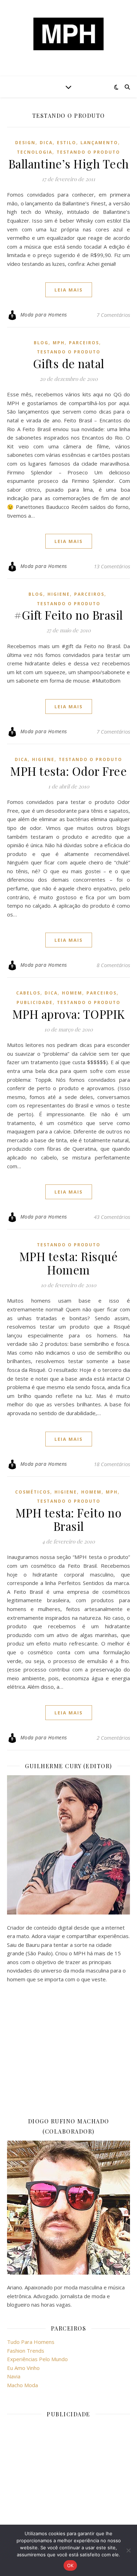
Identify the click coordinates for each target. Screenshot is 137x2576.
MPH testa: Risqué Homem (69, 1263)
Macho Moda (22, 2385)
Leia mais (69, 290)
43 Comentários (112, 1217)
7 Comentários (113, 315)
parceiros (84, 343)
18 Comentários (112, 1464)
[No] (128, 2550)
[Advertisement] (68, 2050)
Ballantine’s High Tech (69, 164)
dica (46, 143)
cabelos (28, 993)
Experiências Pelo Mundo (37, 2359)
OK (70, 2565)
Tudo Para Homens (31, 2342)
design (25, 143)
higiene (59, 594)
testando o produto (88, 152)
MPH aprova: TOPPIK (69, 1014)
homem (72, 993)
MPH (59, 343)
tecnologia (35, 152)
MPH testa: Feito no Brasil (69, 1519)
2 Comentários (113, 1738)
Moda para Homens (44, 315)
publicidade (35, 1002)
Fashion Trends (26, 2351)
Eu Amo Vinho (23, 2368)
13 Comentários (112, 566)
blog (41, 343)
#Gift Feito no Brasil (68, 615)
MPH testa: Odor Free (68, 771)
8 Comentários (113, 965)
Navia (14, 2376)
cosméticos (33, 1492)
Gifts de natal (69, 363)
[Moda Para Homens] (68, 34)
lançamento (99, 143)
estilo (67, 143)
